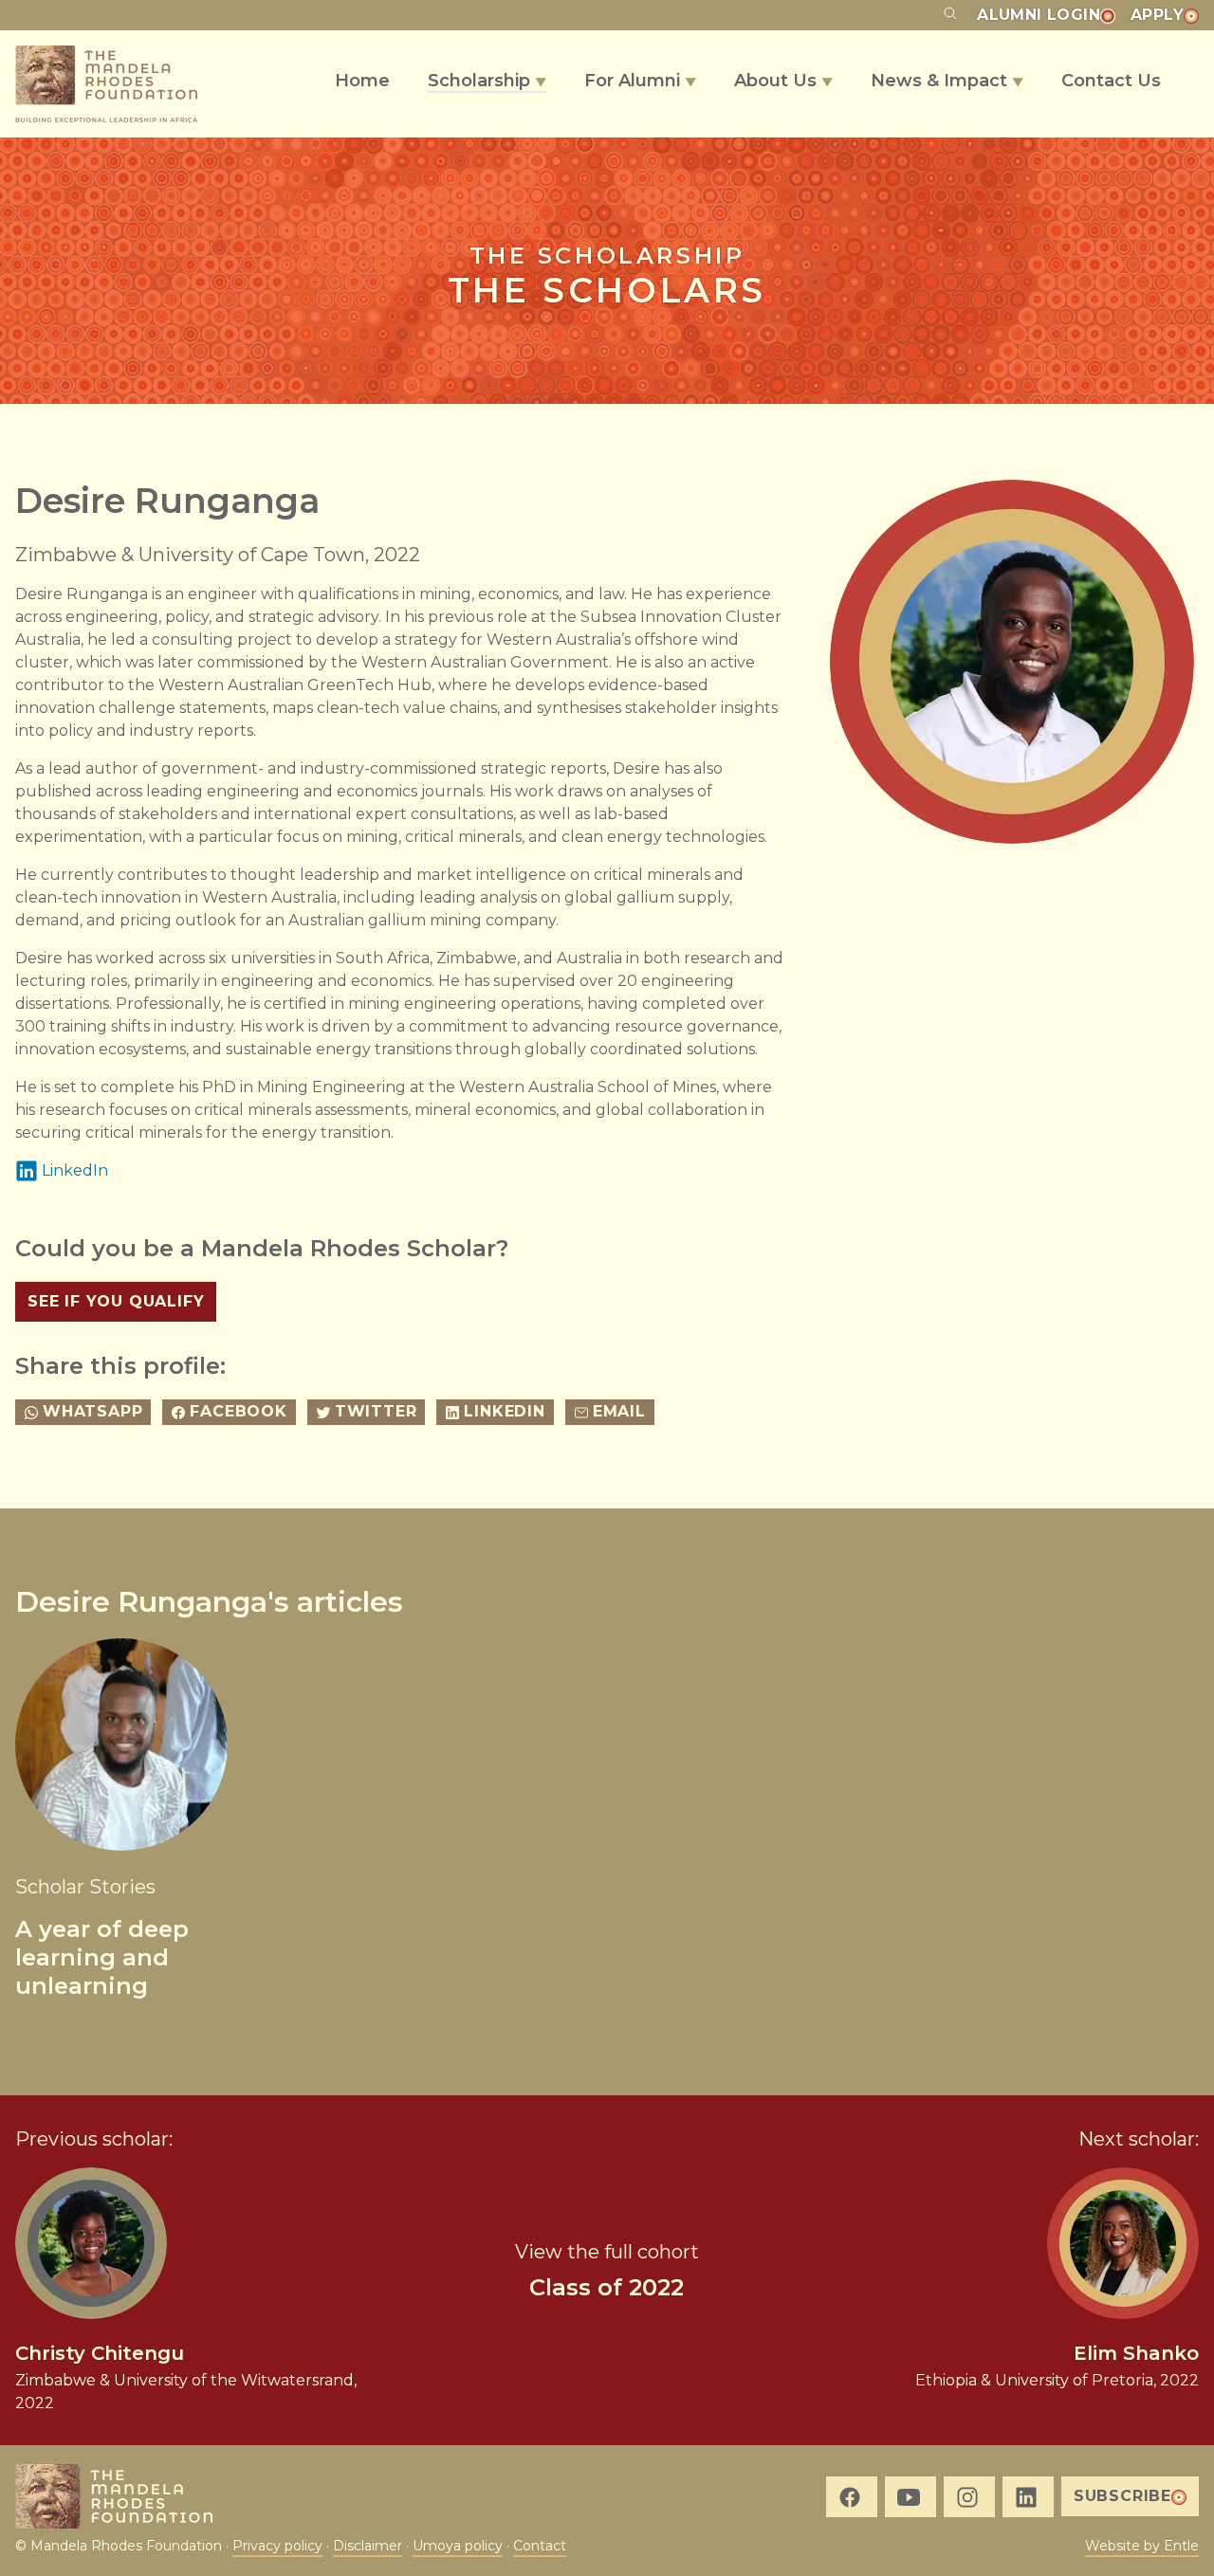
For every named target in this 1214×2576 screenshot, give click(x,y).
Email (619, 1411)
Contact (540, 2546)
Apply (1157, 15)
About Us (783, 81)
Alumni (1039, 15)
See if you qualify (116, 1301)
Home (362, 81)
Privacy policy (277, 2546)
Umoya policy (458, 2546)
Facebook (238, 1411)
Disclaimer (368, 2546)
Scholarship (487, 81)
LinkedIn (75, 1170)
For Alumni (640, 81)
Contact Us (1111, 81)
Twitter (376, 1411)
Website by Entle (1142, 2546)
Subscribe (1122, 2496)
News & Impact (947, 81)
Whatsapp (92, 1411)
